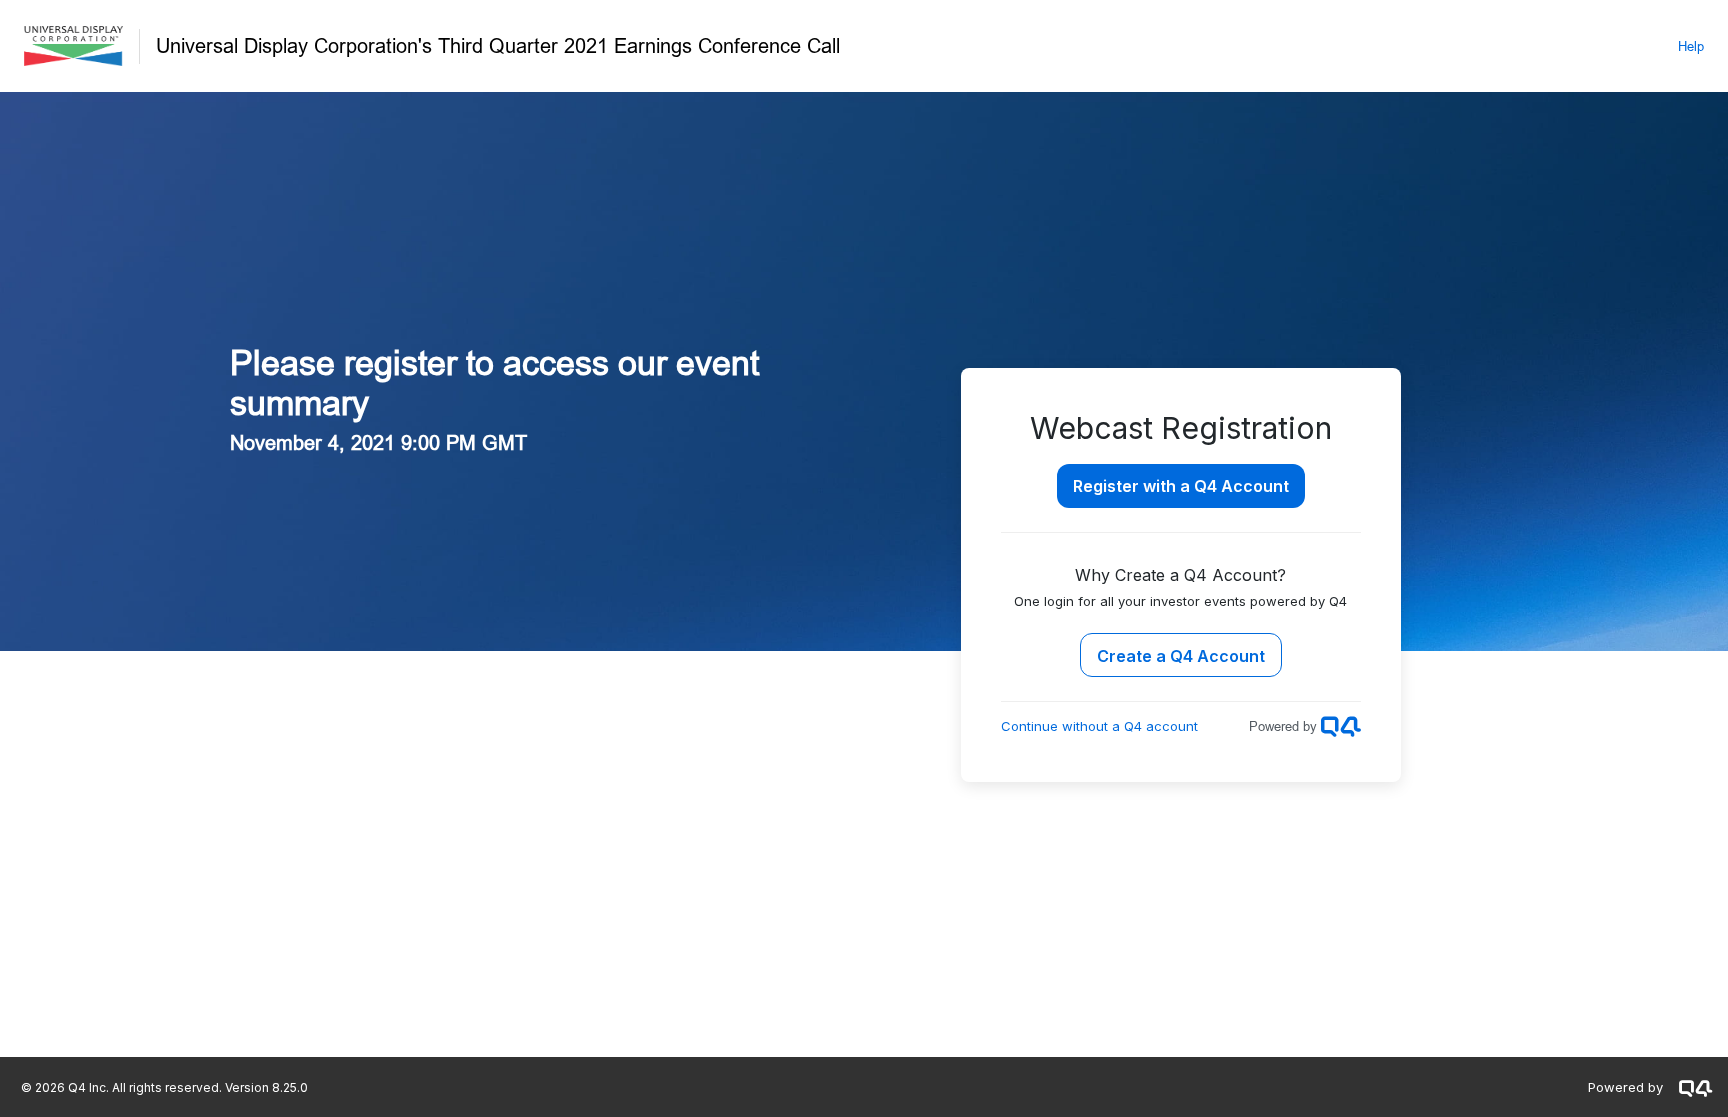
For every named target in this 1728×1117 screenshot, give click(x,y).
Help (1691, 46)
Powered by (1625, 1087)
